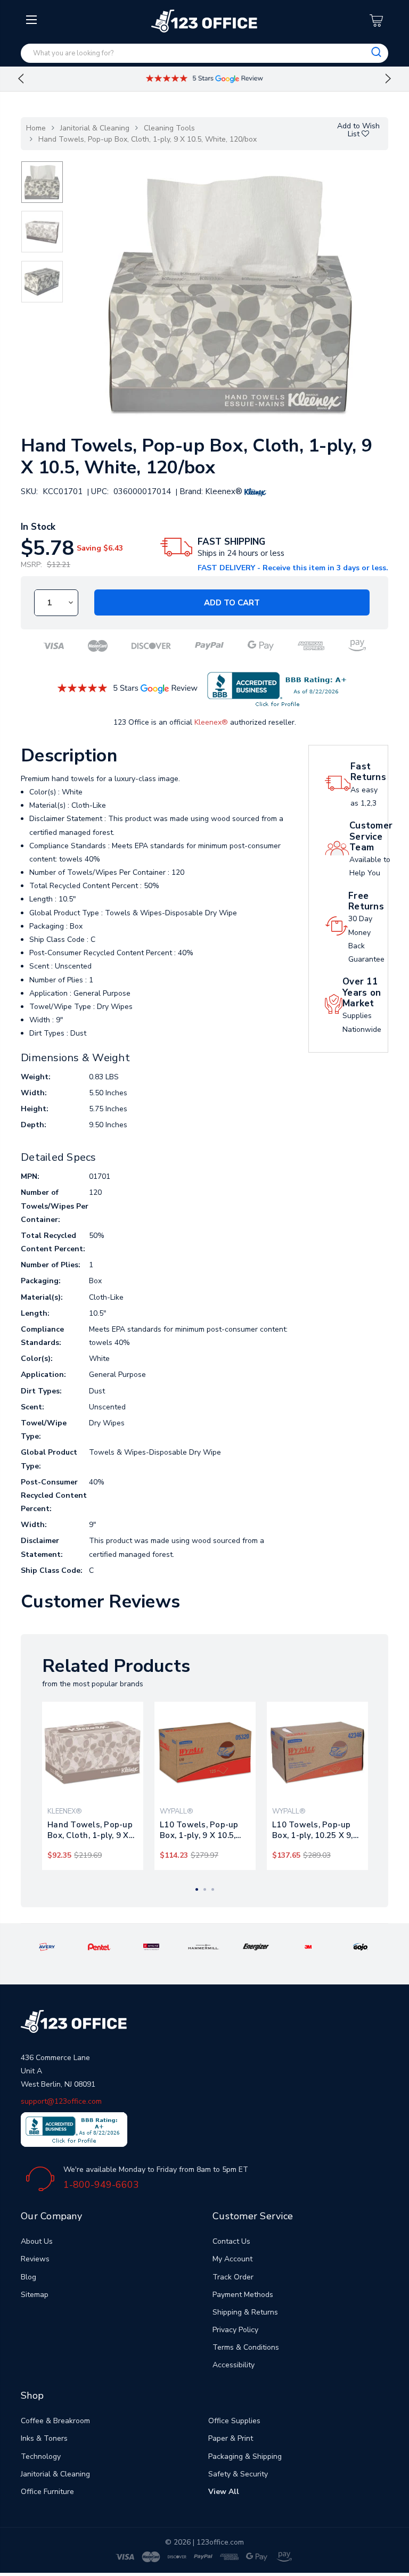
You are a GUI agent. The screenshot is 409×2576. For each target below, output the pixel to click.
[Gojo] (361, 1946)
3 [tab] (213, 1889)
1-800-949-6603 (101, 2185)
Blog (28, 2277)
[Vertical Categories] (33, 20)
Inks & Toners (44, 2438)
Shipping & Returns (245, 2312)
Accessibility (234, 2365)
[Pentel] (99, 1946)
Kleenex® (211, 722)
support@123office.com (61, 2101)
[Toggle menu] (33, 105)
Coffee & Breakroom (55, 2421)
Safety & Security (238, 2474)
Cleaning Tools (169, 128)
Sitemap (35, 2295)
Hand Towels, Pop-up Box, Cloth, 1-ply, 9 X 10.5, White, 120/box (148, 139)
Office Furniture (47, 2492)
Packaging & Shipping (245, 2456)
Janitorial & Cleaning (95, 128)
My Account (232, 2259)
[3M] (308, 1946)
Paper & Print (231, 2438)
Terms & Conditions (246, 2347)
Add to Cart (232, 603)
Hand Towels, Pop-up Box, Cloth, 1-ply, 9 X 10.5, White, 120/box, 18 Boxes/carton (90, 1830)
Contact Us (231, 2241)
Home (36, 128)
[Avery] (47, 1946)
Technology (41, 2456)
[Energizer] (256, 1946)
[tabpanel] (93, 1786)
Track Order (233, 2277)
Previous (21, 79)
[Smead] (151, 1946)
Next (388, 79)
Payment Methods (243, 2295)
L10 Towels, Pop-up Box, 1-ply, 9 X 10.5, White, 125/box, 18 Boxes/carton (199, 1830)
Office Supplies (234, 2421)
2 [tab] (205, 1889)
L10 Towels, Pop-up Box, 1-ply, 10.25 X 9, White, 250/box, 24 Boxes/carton (313, 1830)
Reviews (35, 2259)
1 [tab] (197, 1889)
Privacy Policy (235, 2330)
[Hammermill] (204, 1946)
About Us (37, 2241)
